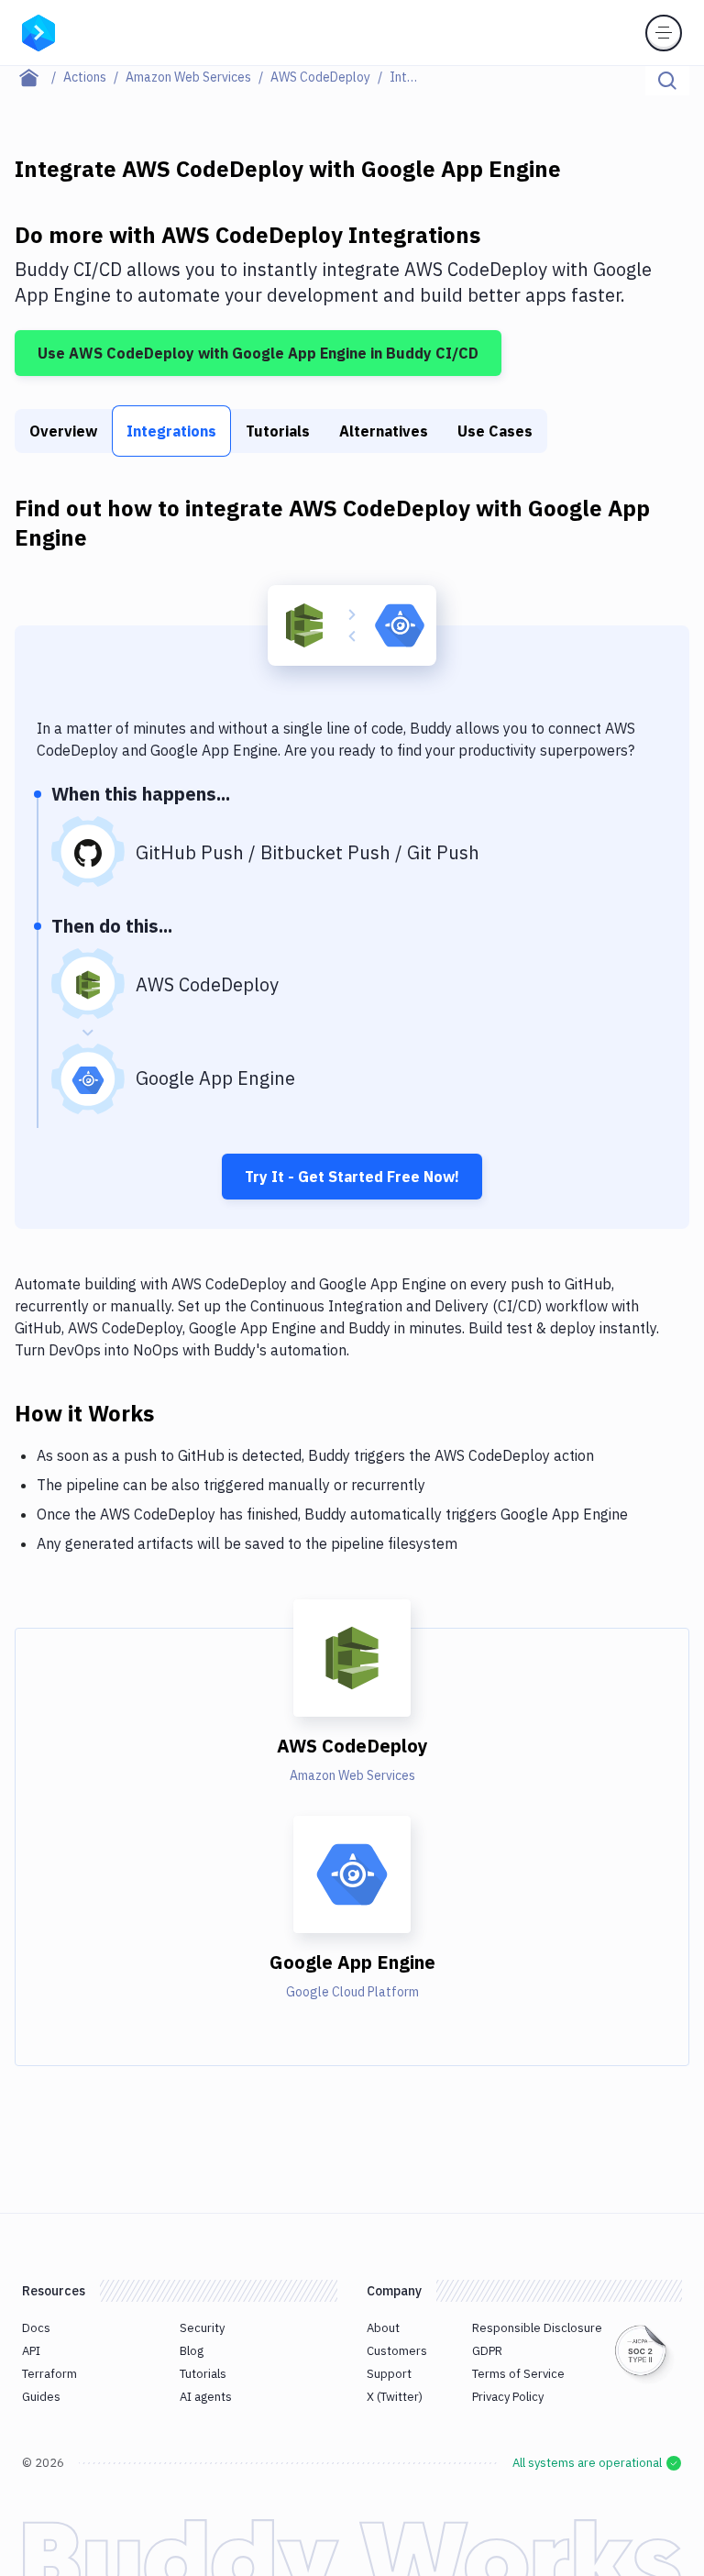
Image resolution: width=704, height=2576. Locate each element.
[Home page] (39, 77)
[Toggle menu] (664, 33)
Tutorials (278, 431)
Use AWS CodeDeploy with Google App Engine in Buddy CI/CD (258, 353)
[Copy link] (176, 1412)
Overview (63, 431)
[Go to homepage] (38, 31)
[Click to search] (667, 81)
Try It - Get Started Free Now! (352, 1177)
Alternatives (384, 431)
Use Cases (495, 431)
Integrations (171, 431)
